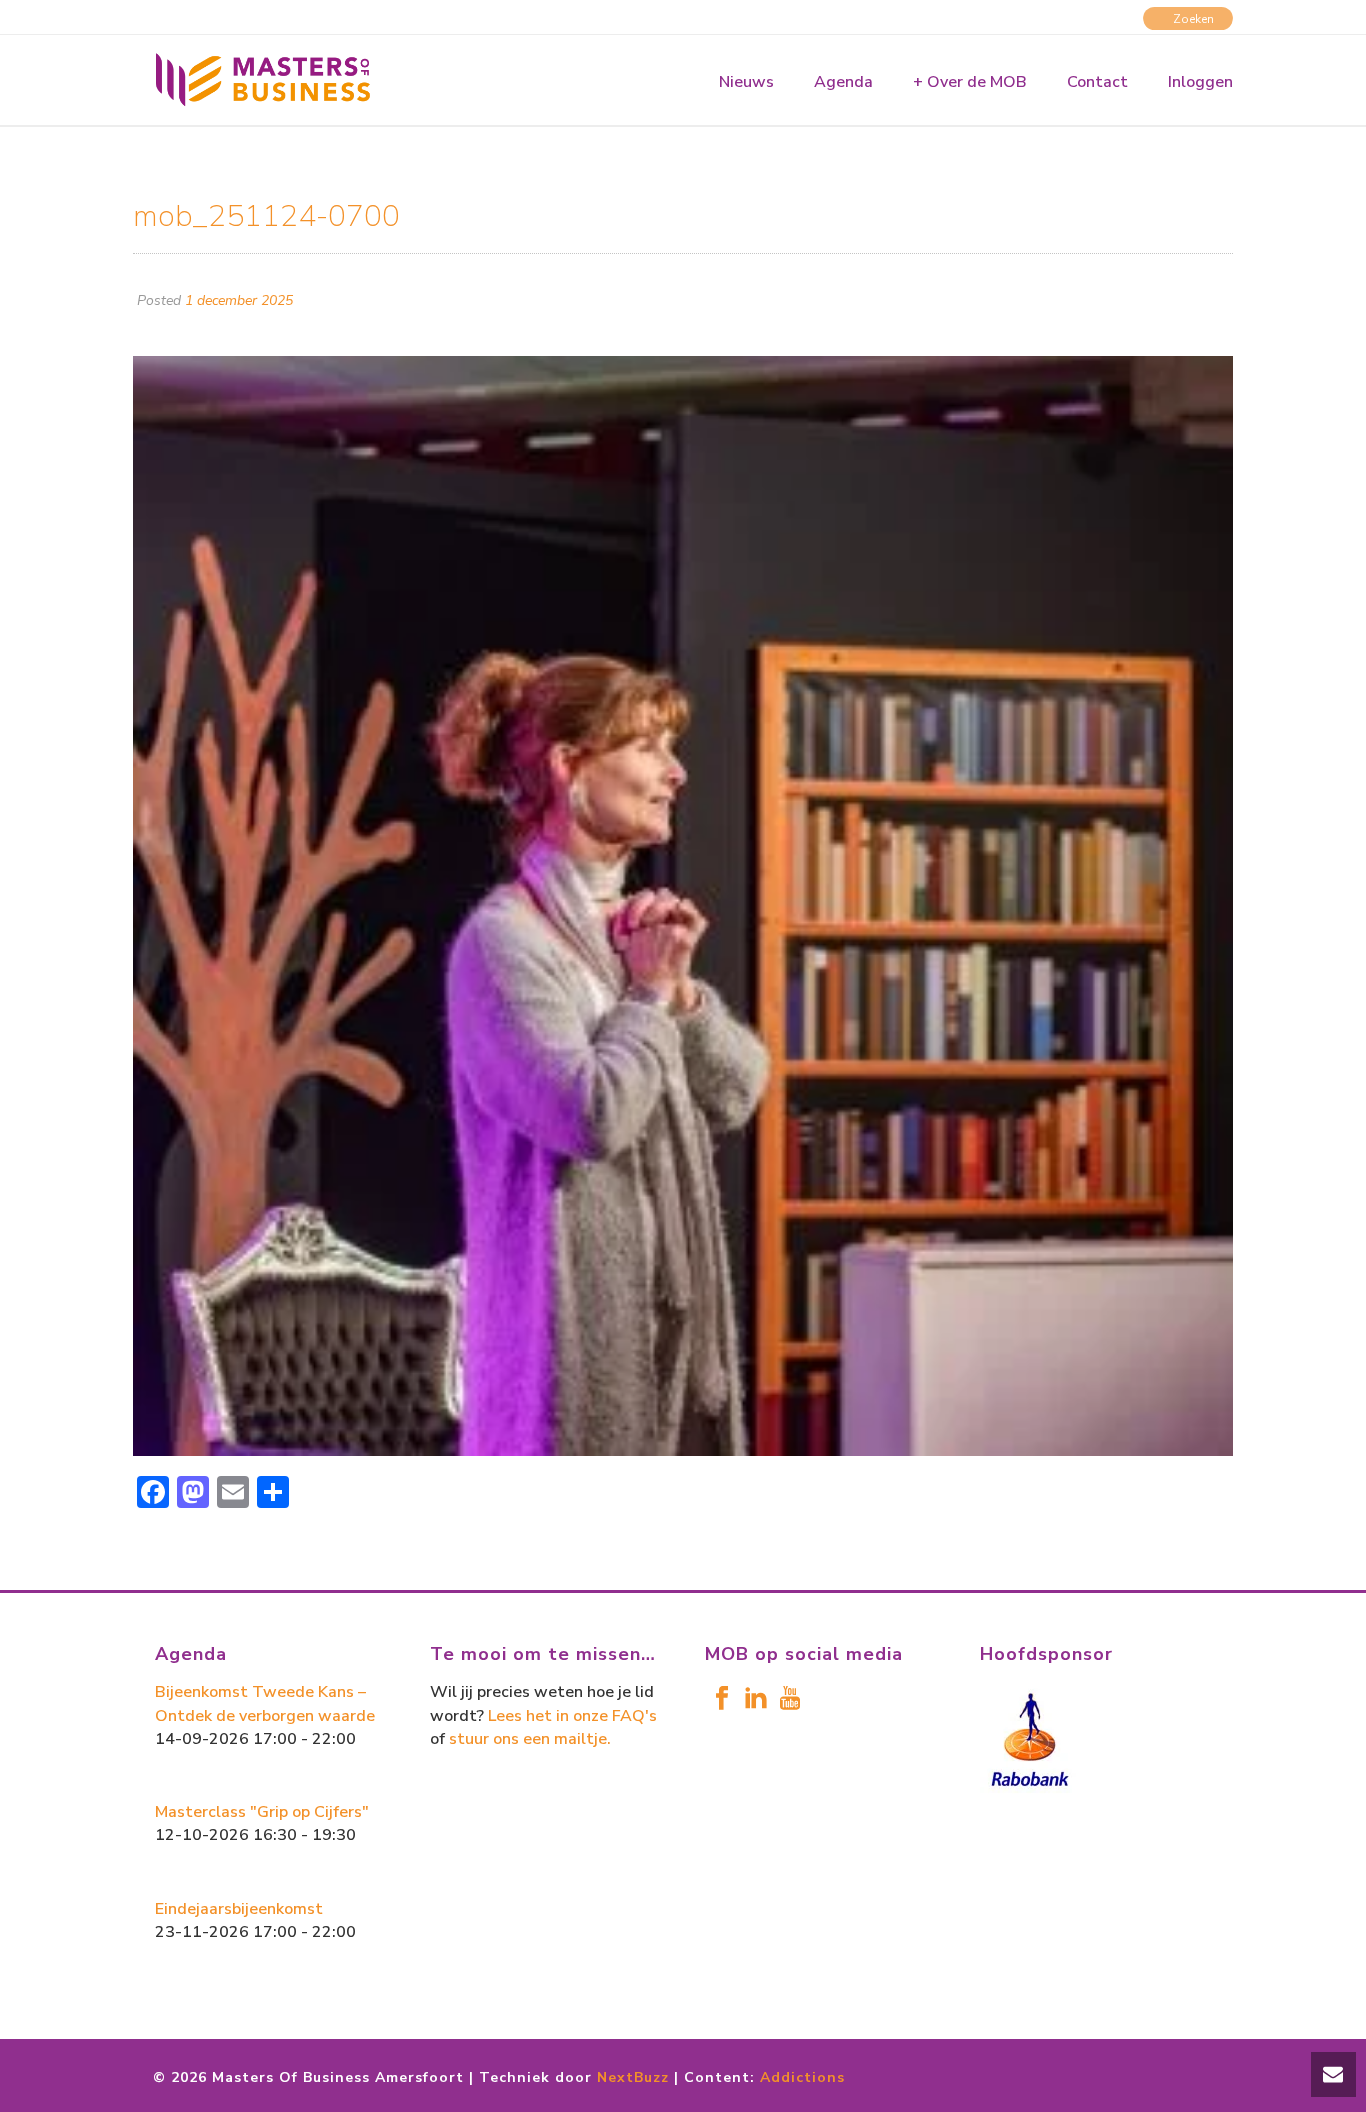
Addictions (802, 2077)
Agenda (843, 82)
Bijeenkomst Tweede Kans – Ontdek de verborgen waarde (265, 1703)
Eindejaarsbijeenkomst (239, 1909)
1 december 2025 (239, 300)
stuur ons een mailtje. (530, 1739)
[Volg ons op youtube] (790, 1699)
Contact (1097, 82)
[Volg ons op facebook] (722, 1699)
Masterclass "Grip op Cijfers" (262, 1812)
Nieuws (746, 82)
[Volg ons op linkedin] (756, 1699)
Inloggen (1200, 82)
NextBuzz (633, 2077)
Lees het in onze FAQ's (572, 1716)
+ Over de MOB (970, 82)
